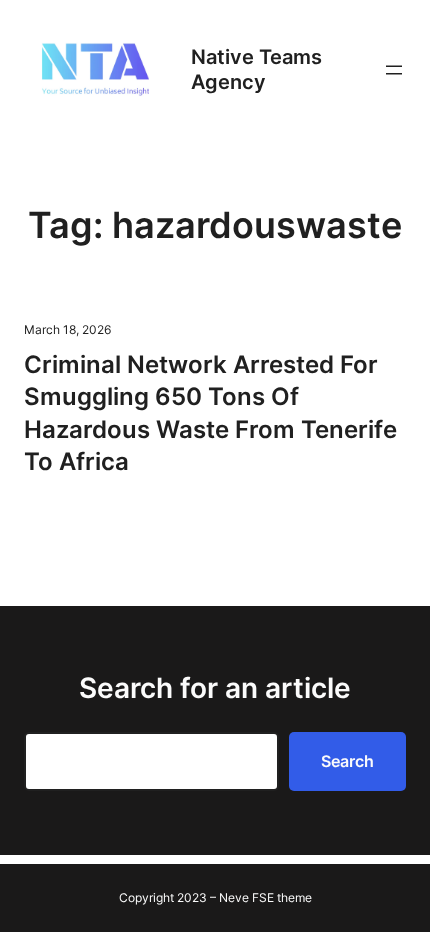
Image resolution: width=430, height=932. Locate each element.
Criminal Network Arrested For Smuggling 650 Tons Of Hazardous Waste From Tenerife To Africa (210, 413)
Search (347, 761)
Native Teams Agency (256, 69)
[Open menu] (394, 70)
